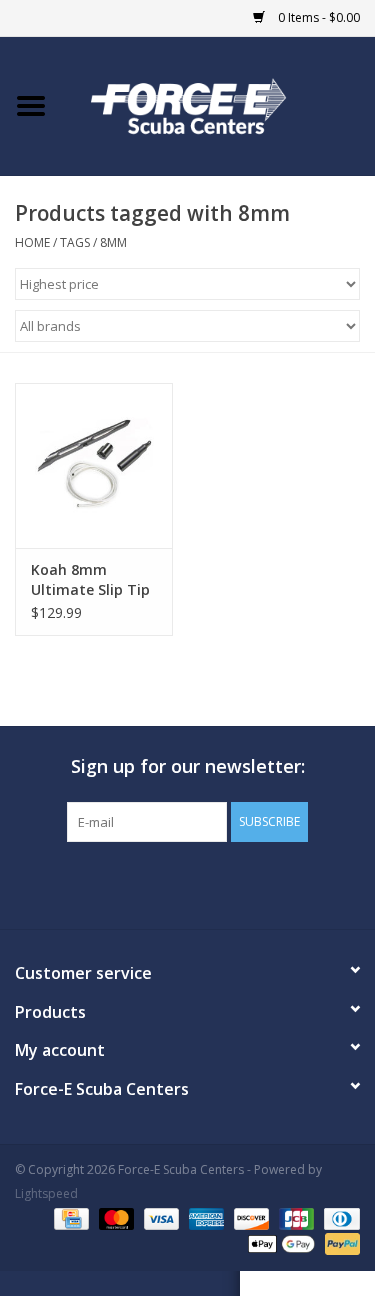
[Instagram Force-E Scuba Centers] (260, 883)
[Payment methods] (69, 1218)
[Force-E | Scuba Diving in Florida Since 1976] (219, 104)
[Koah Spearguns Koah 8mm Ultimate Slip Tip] (94, 465)
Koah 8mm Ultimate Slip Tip (90, 579)
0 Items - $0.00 (317, 17)
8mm (113, 242)
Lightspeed (46, 1193)
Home (32, 242)
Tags (75, 242)
